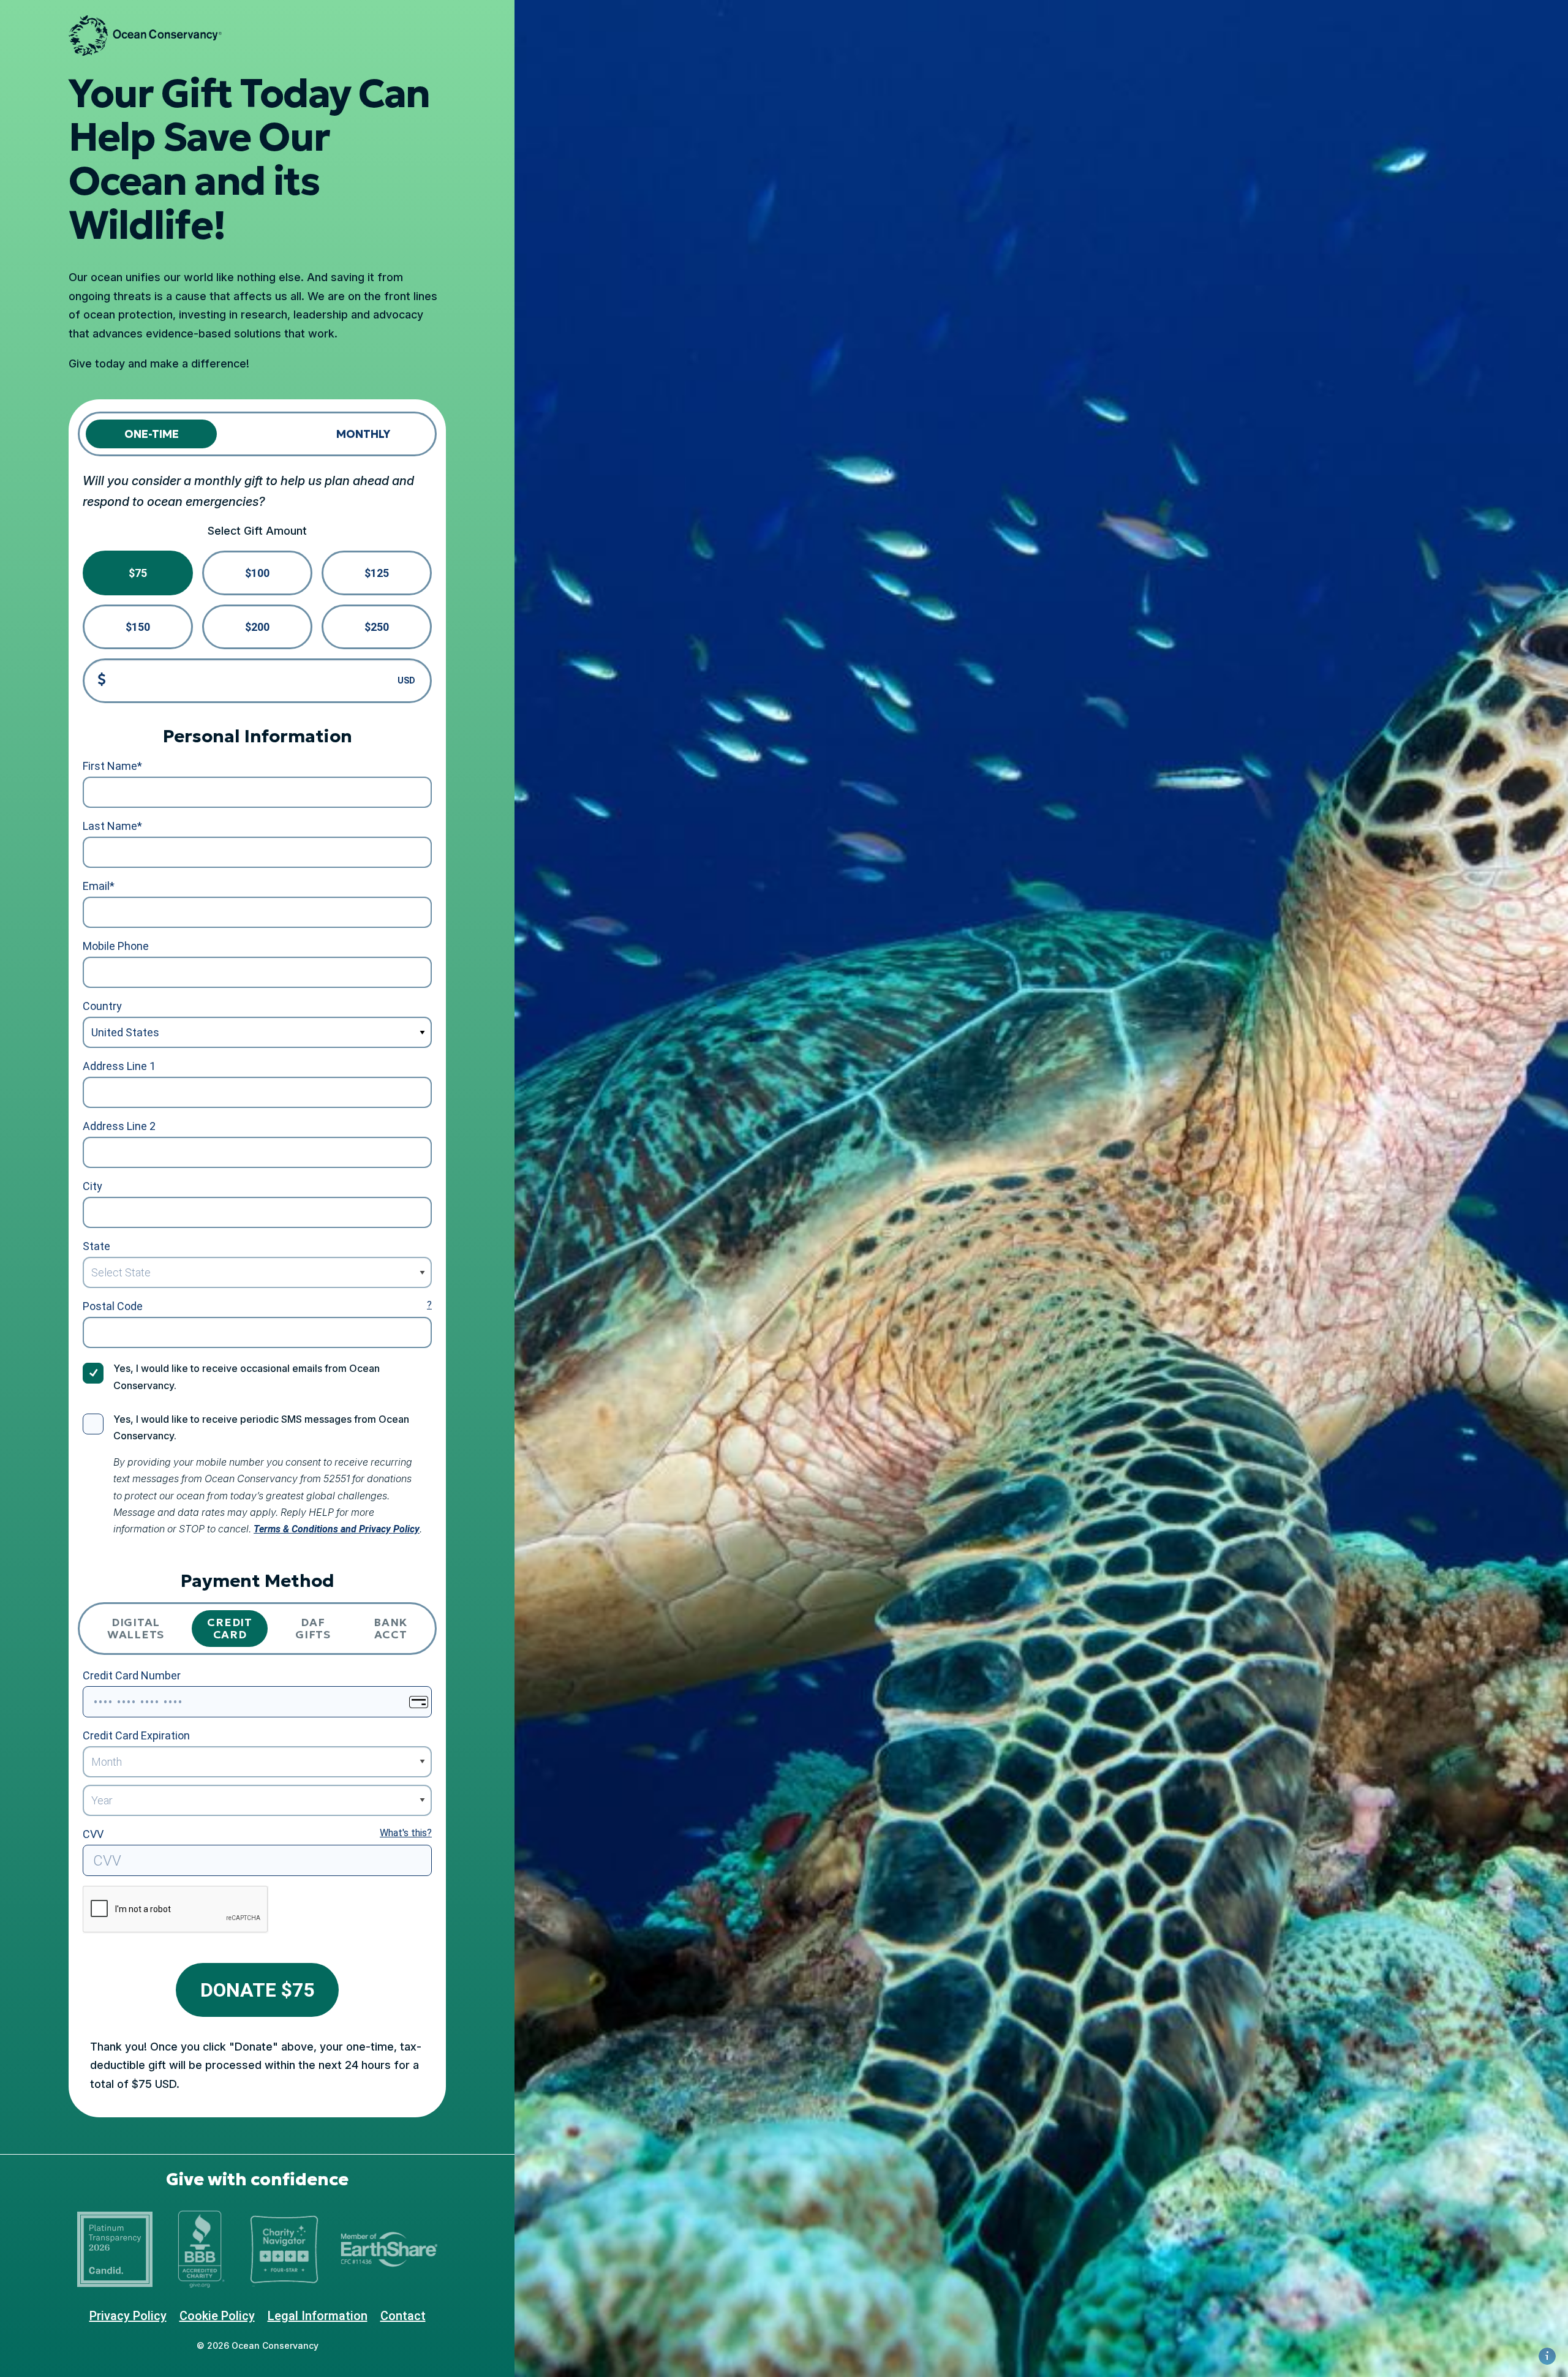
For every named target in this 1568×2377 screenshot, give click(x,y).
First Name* (112, 766)
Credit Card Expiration (136, 1735)
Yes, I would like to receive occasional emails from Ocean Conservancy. (247, 1377)
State (96, 1246)
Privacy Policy (128, 2316)
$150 (138, 627)
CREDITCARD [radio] (229, 1628)
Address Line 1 (119, 1066)
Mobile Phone (116, 946)
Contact (403, 2316)
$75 (138, 573)
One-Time (152, 434)
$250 (377, 627)
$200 (257, 627)
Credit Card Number (132, 1675)
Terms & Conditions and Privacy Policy (337, 1529)
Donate (257, 1990)
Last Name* (112, 826)
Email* (99, 886)
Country (102, 1006)
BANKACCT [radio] (390, 1628)
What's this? (406, 1833)
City (92, 1186)
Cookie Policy (217, 2316)
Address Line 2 (119, 1126)
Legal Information (318, 2316)
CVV (93, 1834)
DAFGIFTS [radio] (313, 1628)
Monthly (363, 434)
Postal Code (113, 1306)
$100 (257, 573)
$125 (377, 573)
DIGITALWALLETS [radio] (136, 1628)
